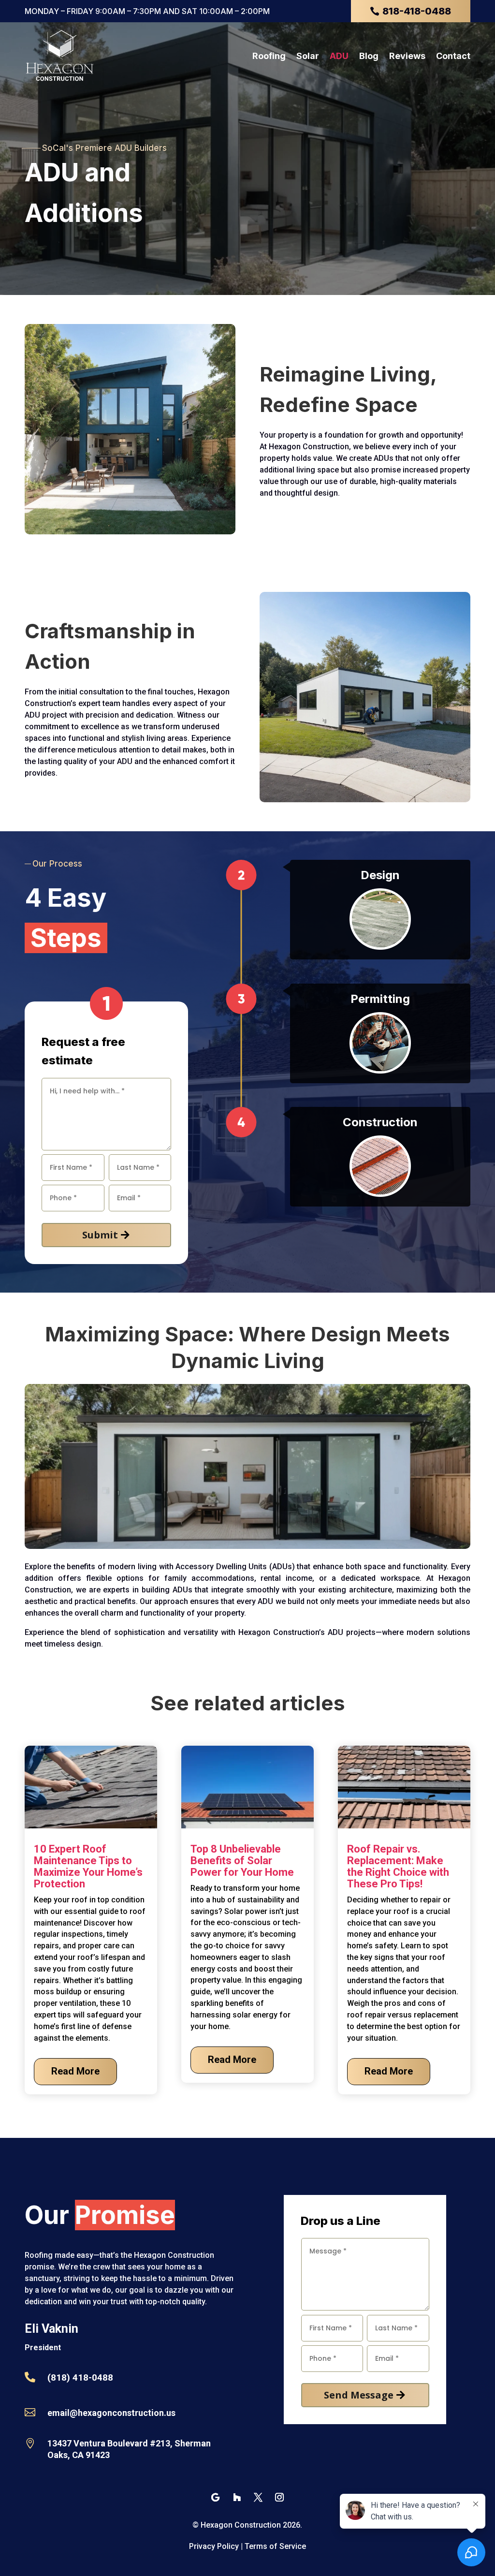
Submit (100, 1235)
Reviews (407, 56)
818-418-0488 (417, 11)
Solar (308, 56)
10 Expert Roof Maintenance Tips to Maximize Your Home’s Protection (88, 1866)
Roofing (269, 56)
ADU (339, 56)
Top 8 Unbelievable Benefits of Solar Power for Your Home (242, 1861)
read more (75, 2071)
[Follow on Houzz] (237, 2497)
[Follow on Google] (216, 2497)
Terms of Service (275, 2546)
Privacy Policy (214, 2546)
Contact (453, 56)
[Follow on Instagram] (279, 2497)
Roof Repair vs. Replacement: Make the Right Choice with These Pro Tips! (398, 1866)
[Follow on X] (258, 2497)
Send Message (359, 2395)
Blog (369, 56)
